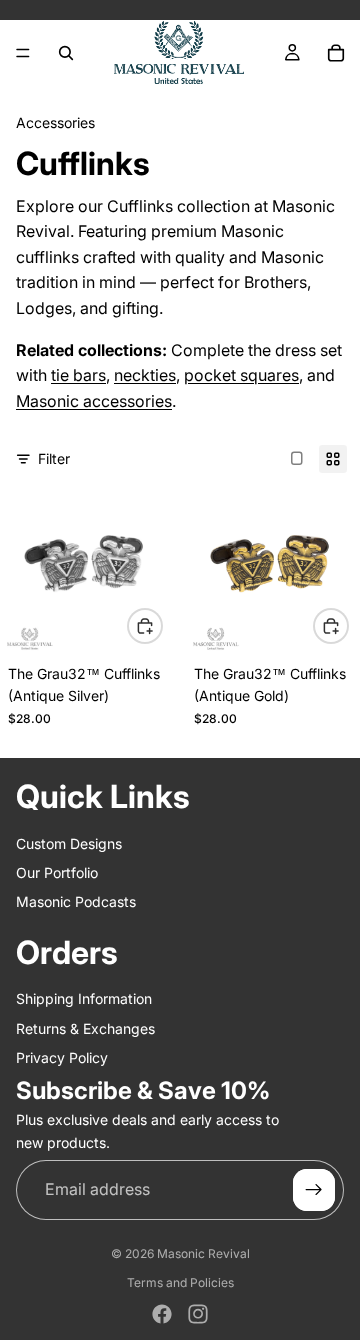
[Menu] (23, 53)
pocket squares (241, 375)
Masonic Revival (203, 1253)
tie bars (78, 375)
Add (162, 624)
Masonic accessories (94, 401)
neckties (145, 375)
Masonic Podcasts (76, 901)
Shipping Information (84, 998)
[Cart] (336, 53)
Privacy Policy (62, 1057)
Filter (54, 458)
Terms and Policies (180, 1282)
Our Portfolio (57, 872)
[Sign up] (314, 1190)
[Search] (66, 53)
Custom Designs (69, 842)
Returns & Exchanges (85, 1028)
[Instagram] (198, 1314)
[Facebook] (162, 1314)
